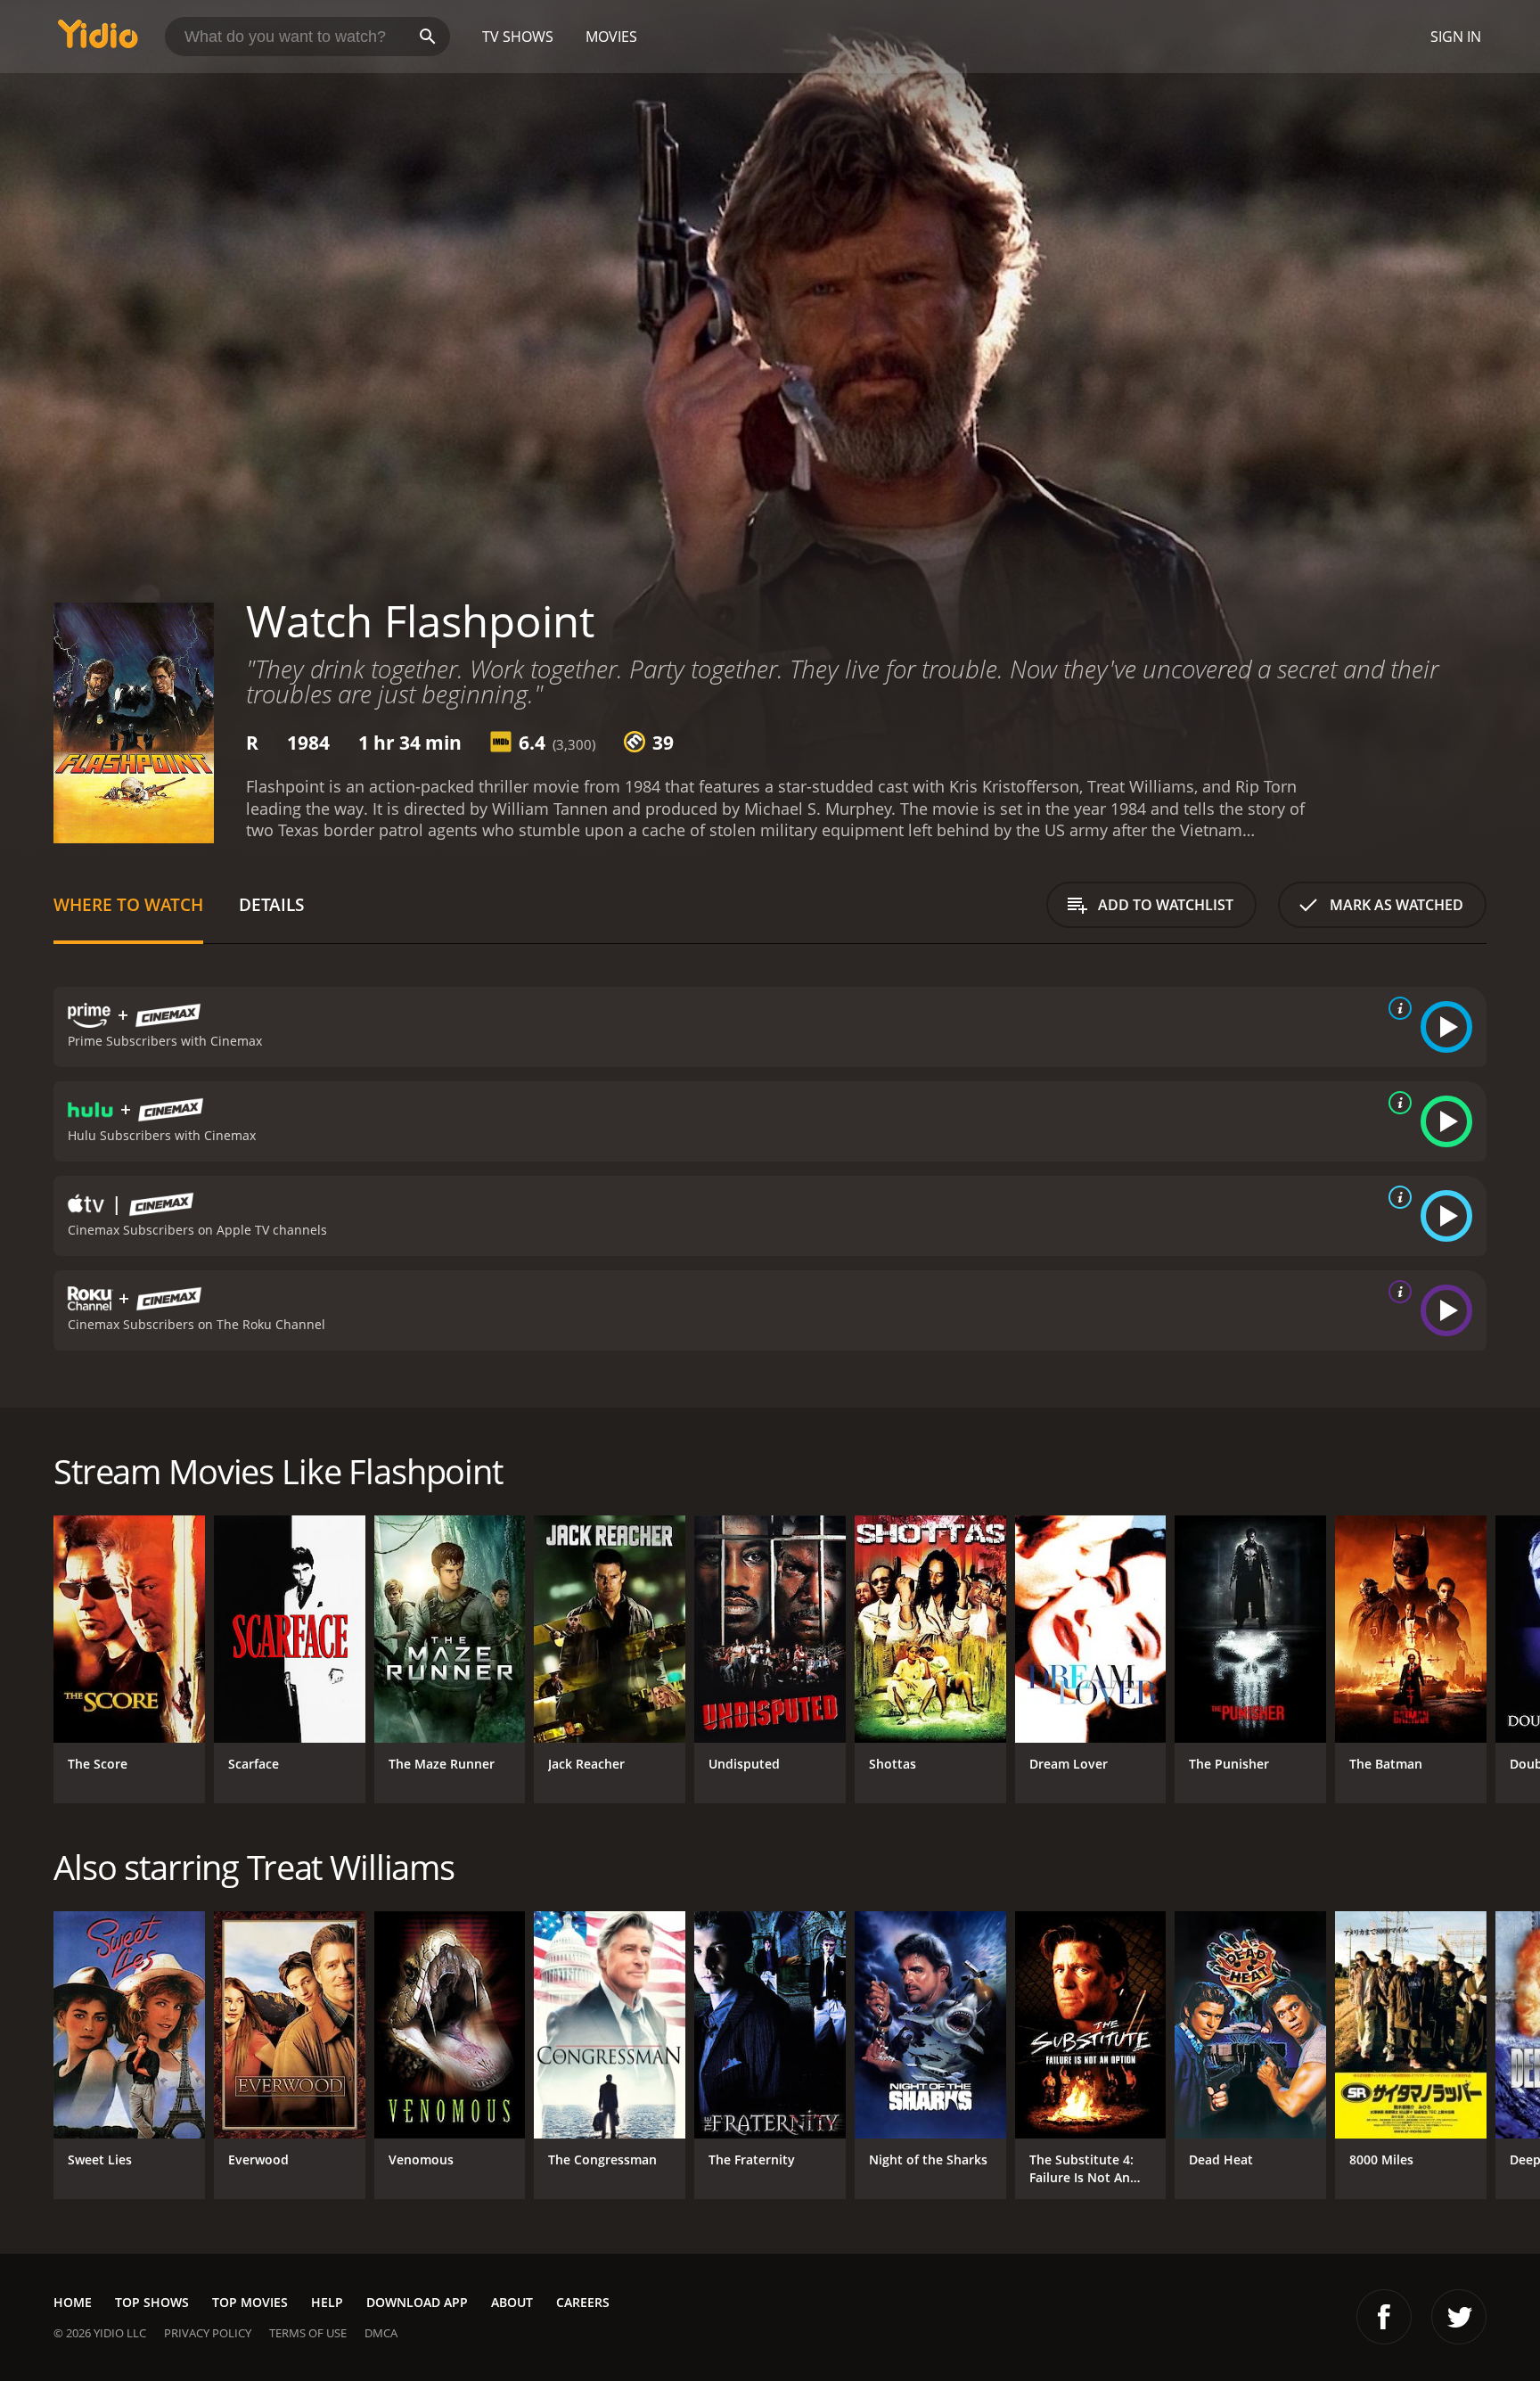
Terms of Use (308, 2333)
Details (271, 904)
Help (327, 2302)
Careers (583, 2302)
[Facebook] (1384, 2317)
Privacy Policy (208, 2333)
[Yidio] (98, 40)
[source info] (1397, 1008)
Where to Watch (128, 904)
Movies (611, 37)
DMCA (381, 2333)
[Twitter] (1459, 2317)
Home (73, 2302)
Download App (417, 2302)
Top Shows (152, 2302)
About (512, 2302)
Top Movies (250, 2302)
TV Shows (518, 37)
